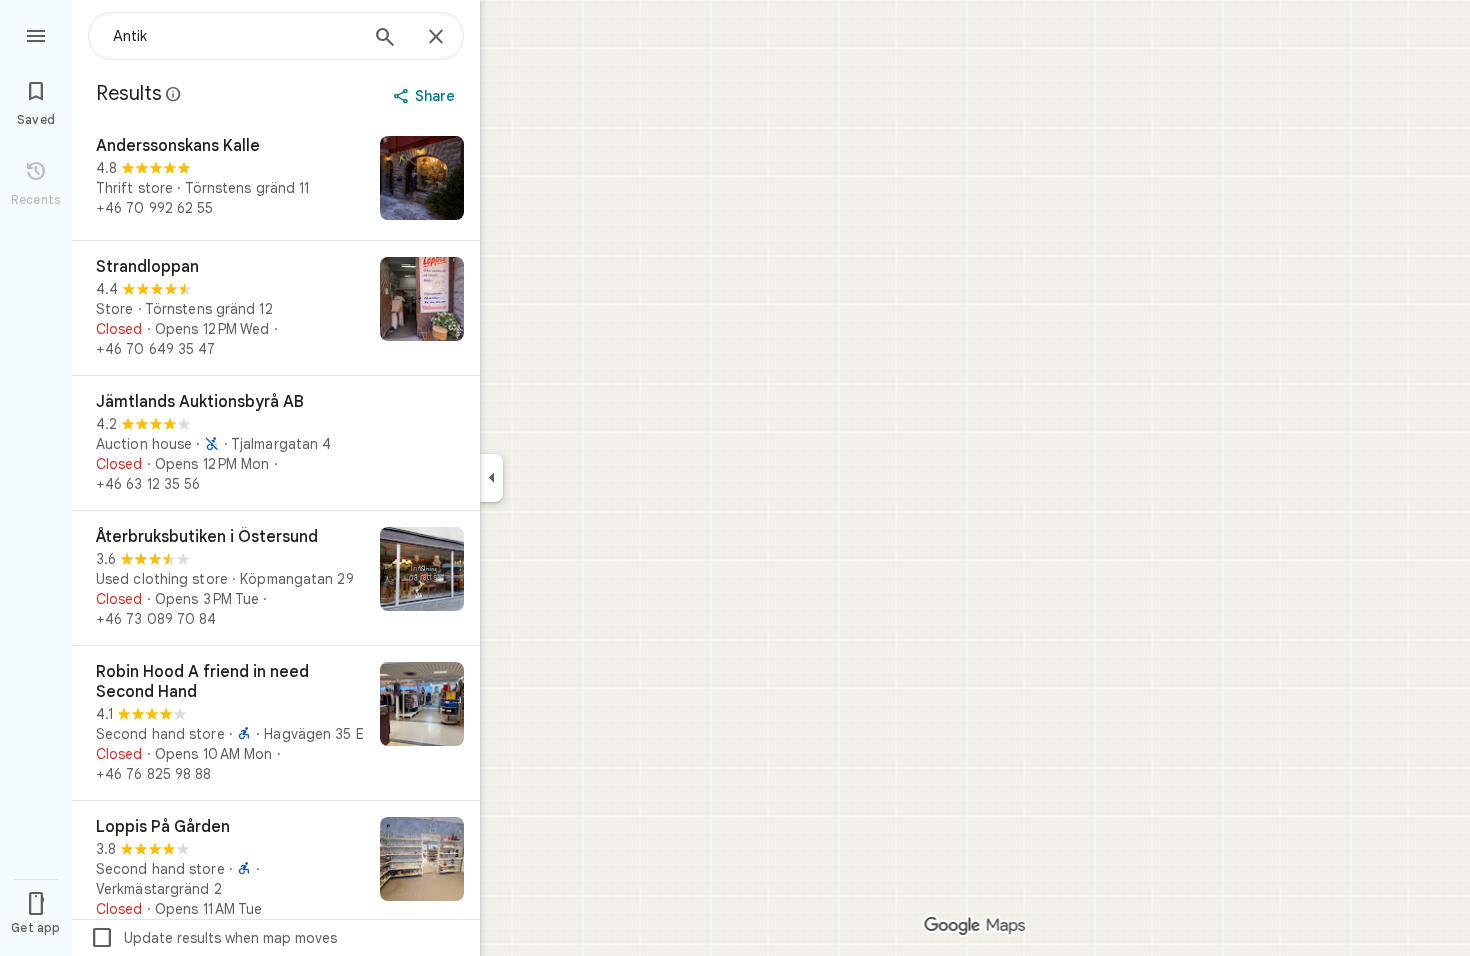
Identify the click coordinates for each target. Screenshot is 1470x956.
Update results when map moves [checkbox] (213, 938)
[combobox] (235, 36)
